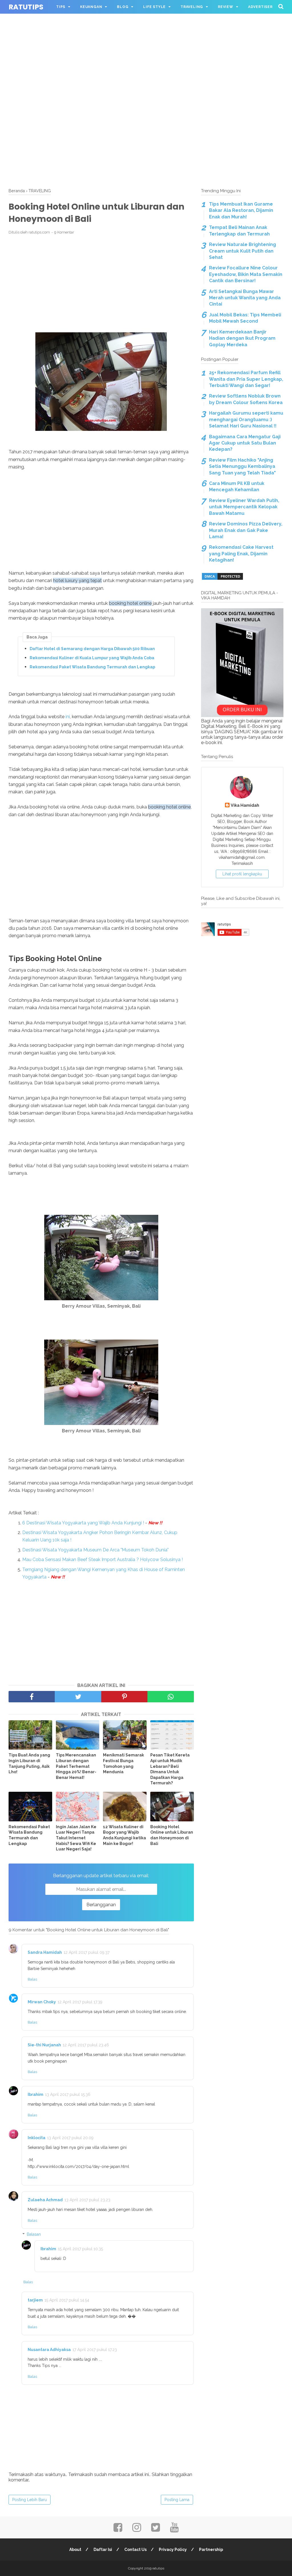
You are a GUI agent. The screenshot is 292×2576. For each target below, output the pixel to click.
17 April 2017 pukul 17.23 (95, 2350)
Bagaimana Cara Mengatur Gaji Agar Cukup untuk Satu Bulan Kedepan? (245, 443)
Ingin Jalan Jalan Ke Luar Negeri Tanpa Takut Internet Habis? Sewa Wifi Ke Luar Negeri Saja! (76, 1838)
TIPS (61, 7)
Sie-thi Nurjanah (44, 2045)
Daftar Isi (103, 2550)
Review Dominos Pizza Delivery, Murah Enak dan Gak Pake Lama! (246, 530)
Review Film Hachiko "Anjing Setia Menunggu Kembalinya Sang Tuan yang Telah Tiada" (242, 466)
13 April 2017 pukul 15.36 (68, 2094)
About (75, 2550)
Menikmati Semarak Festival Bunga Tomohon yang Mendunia (123, 1763)
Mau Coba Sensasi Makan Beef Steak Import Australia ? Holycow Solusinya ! (103, 1560)
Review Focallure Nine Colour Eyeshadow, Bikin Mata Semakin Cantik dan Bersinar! (246, 274)
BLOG (123, 7)
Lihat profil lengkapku (242, 874)
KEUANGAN (91, 7)
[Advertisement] (146, 40)
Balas (32, 1979)
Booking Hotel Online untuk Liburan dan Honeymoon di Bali (172, 1835)
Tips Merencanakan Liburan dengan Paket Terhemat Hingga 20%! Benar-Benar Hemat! (76, 1766)
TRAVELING (192, 7)
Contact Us (135, 2550)
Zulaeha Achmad (45, 2200)
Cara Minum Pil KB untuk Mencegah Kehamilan (237, 487)
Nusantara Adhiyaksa (49, 2350)
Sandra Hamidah (45, 1952)
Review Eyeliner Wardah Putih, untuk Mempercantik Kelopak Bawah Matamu (244, 507)
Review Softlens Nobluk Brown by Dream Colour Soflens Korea (246, 399)
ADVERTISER (260, 7)
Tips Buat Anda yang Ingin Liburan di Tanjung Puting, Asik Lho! (29, 1763)
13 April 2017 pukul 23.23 (87, 2200)
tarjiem (35, 2300)
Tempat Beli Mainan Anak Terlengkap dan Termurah (239, 231)
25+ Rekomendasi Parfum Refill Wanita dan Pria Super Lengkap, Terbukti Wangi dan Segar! (246, 379)
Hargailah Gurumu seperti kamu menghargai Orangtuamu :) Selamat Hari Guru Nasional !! (246, 419)
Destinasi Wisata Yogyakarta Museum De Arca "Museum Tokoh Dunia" (95, 1550)
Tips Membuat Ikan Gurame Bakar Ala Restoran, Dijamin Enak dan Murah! (241, 210)
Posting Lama (177, 2500)
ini (68, 717)
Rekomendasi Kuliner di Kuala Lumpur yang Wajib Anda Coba (92, 658)
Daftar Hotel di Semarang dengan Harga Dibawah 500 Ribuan (92, 649)
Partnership (211, 2550)
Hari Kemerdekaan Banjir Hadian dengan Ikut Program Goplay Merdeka (242, 338)
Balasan (34, 2234)
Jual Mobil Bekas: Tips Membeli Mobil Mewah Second (245, 318)
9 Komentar (64, 232)
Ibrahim (36, 2094)
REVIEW (226, 7)
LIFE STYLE (154, 7)
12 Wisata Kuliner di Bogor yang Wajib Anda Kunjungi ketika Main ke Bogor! (124, 1835)
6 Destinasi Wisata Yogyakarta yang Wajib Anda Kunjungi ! (83, 1523)
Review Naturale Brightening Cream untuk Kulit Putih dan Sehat (243, 251)
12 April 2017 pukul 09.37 (87, 1952)
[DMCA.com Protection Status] (222, 579)
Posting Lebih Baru (30, 2500)
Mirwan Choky (42, 2002)
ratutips (26, 7)
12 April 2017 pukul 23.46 (86, 2045)
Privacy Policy (173, 2550)
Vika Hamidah (245, 805)
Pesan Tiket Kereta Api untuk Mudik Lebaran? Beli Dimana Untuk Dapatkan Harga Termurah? (170, 1769)
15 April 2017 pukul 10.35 (80, 2249)
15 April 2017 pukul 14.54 (67, 2300)
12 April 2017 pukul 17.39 (80, 2002)
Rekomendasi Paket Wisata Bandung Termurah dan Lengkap (92, 667)
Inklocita (36, 2138)
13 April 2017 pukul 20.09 (70, 2138)
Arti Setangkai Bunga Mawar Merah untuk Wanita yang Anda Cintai (245, 298)
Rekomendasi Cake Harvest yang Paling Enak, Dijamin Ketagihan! (241, 554)
